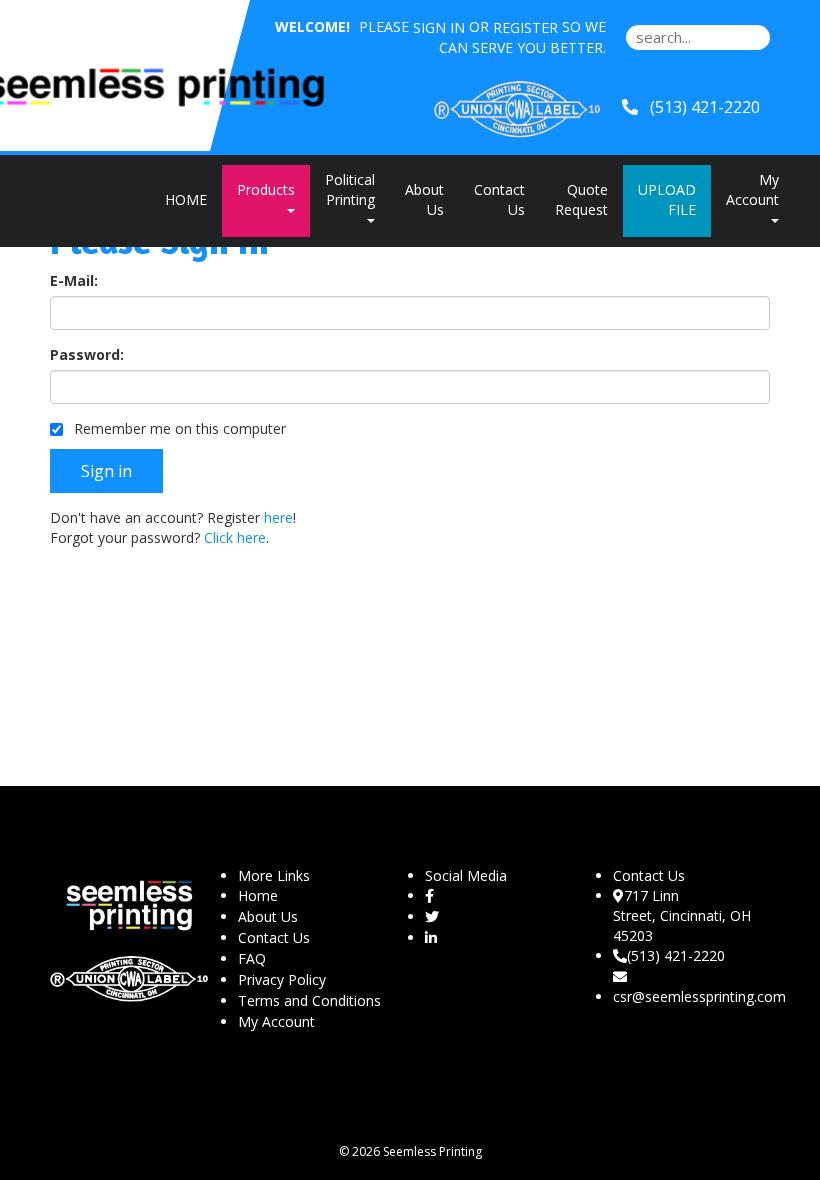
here (278, 517)
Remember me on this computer (178, 428)
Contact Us (499, 199)
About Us (424, 199)
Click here (235, 537)
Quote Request (581, 199)
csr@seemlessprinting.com (699, 996)
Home (258, 895)
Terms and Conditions (309, 1000)
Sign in (439, 27)
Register (525, 27)
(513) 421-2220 (676, 955)
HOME (186, 199)
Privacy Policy (282, 979)
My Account (276, 1021)
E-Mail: (74, 280)
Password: (87, 354)
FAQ (252, 958)
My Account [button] (752, 189)
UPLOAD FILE (667, 199)
